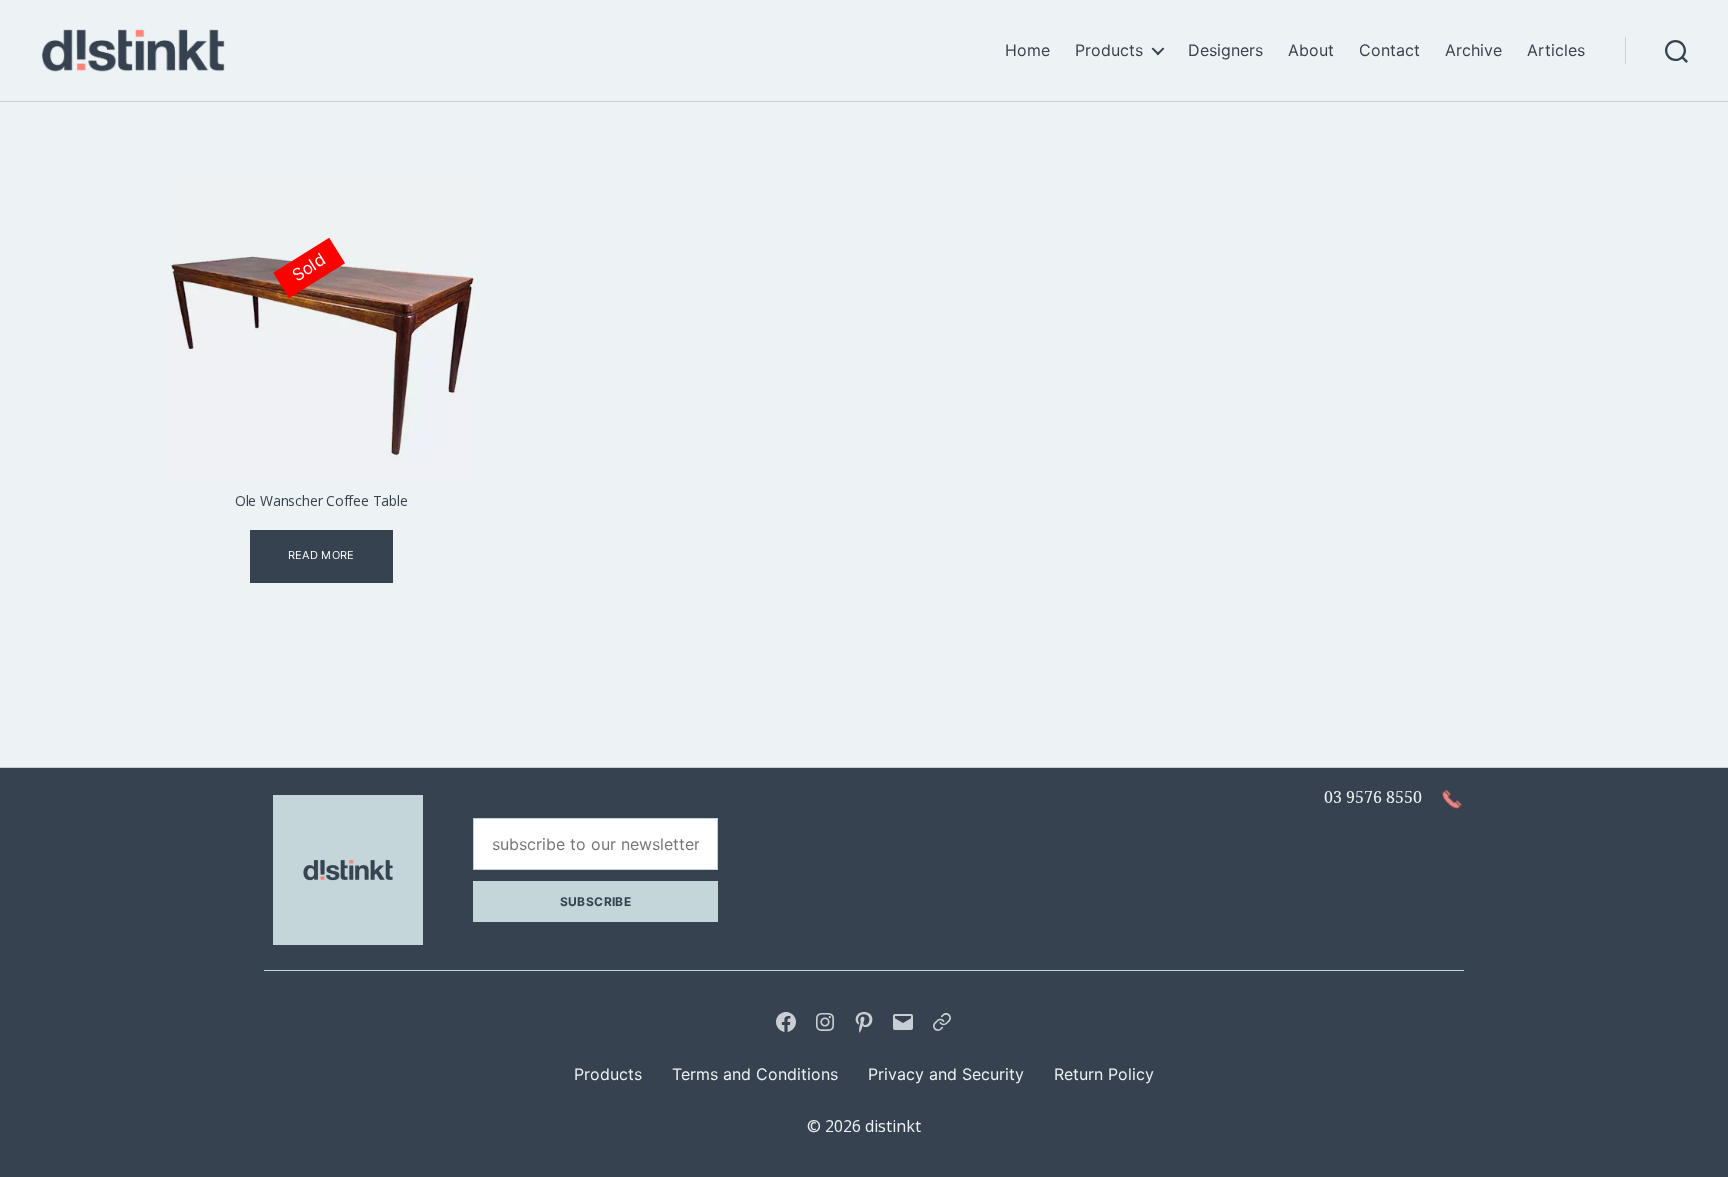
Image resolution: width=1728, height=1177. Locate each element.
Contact (1389, 50)
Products (1109, 50)
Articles (1556, 50)
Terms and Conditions (755, 1074)
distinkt (893, 1126)
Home (1027, 50)
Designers (1225, 50)
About (1311, 50)
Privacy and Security (946, 1074)
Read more (321, 555)
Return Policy (1104, 1074)
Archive (1473, 50)
